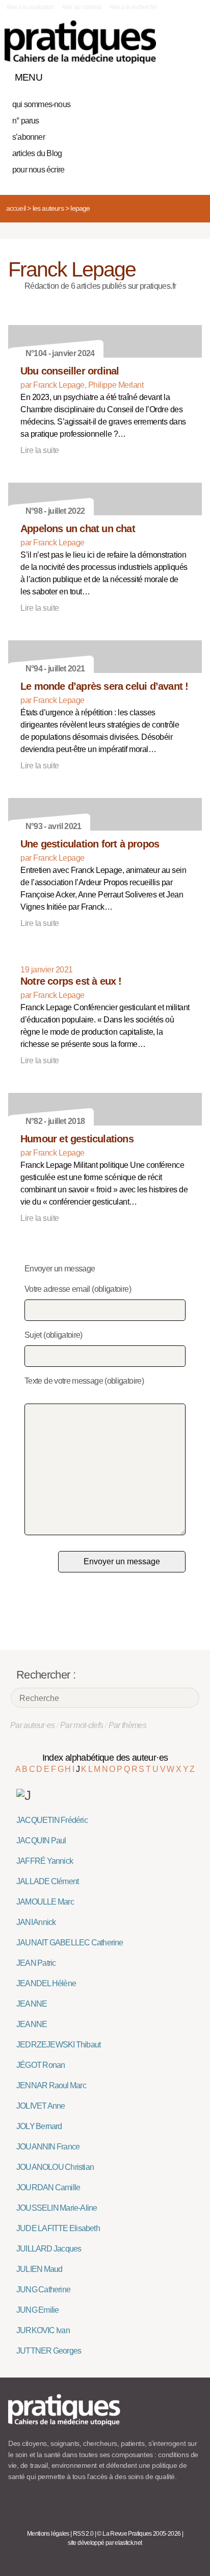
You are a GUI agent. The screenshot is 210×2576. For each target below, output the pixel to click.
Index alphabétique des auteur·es (105, 1758)
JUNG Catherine (43, 2290)
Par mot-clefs (82, 1725)
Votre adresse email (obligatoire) (78, 1289)
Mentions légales (48, 2534)
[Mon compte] (173, 75)
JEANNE (32, 2004)
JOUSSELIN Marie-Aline (57, 2208)
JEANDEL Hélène (46, 1983)
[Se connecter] (191, 75)
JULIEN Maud (39, 2269)
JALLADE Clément (47, 1881)
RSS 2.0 (83, 2534)
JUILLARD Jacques (49, 2249)
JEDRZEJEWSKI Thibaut (58, 2045)
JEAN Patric (36, 1963)
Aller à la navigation (30, 7)
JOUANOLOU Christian (55, 2167)
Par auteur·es (33, 1725)
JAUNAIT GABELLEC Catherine (70, 1943)
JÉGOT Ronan (41, 2065)
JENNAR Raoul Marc (51, 2085)
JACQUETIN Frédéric (52, 1820)
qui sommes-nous (41, 104)
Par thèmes (128, 1725)
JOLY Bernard (39, 2126)
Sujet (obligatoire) (54, 1335)
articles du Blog (37, 153)
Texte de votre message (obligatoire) (84, 1381)
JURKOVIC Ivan (43, 2330)
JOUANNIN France (48, 2147)
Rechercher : (46, 1675)
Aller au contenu (82, 7)
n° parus (26, 121)
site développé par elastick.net (105, 2543)
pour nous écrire (38, 170)
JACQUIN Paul (41, 1841)
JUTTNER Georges (49, 2351)
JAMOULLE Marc (45, 1902)
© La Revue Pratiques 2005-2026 (139, 2534)
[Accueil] (80, 42)
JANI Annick (36, 1922)
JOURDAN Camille (48, 2187)
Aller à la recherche (133, 7)
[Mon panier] (156, 75)
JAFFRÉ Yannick (45, 1861)
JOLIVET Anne (41, 2106)
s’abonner (29, 137)
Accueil (16, 208)
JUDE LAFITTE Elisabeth (58, 2228)
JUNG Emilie (37, 2310)
